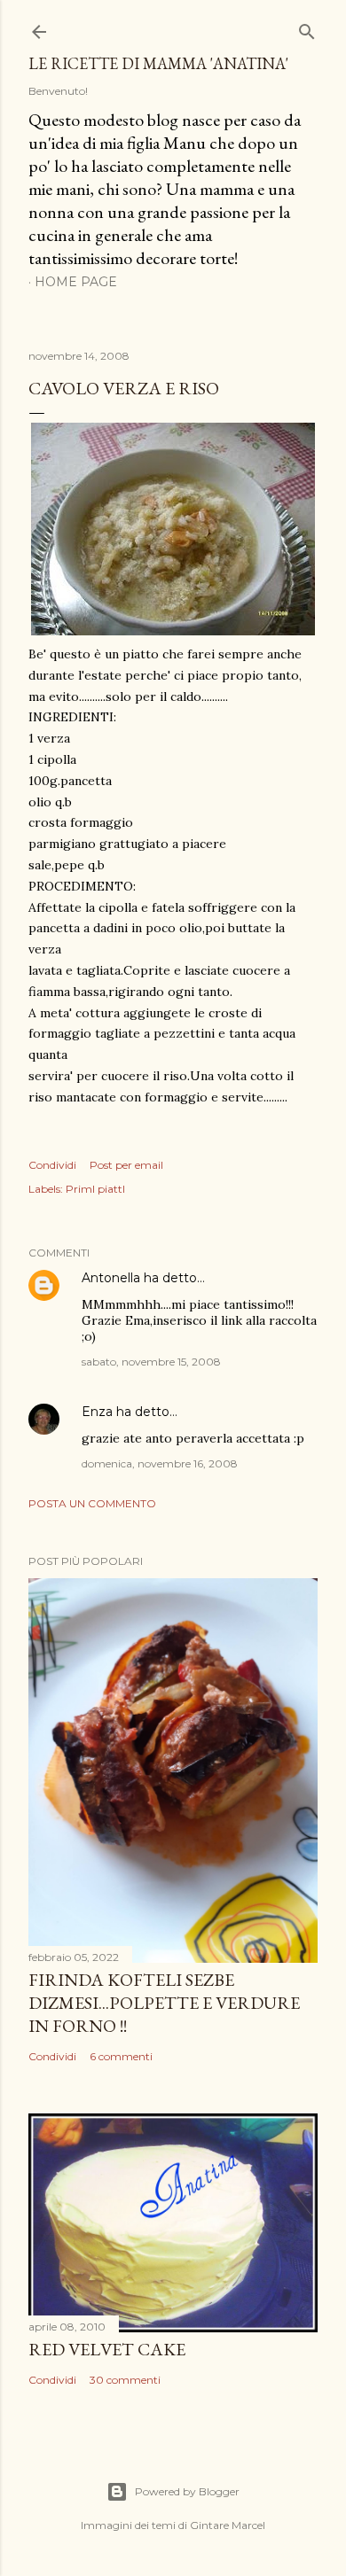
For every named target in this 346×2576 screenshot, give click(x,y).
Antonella (111, 1278)
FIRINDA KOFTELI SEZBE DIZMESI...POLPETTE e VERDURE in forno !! (164, 2003)
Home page (76, 282)
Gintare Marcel (228, 2525)
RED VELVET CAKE (107, 2349)
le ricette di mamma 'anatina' (158, 63)
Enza (97, 1412)
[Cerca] (307, 28)
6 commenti (121, 2056)
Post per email (126, 1165)
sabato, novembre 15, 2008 (151, 1362)
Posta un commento (92, 1503)
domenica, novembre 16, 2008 (160, 1463)
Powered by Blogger (187, 2491)
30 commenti (125, 2380)
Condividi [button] (52, 1165)
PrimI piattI (95, 1189)
